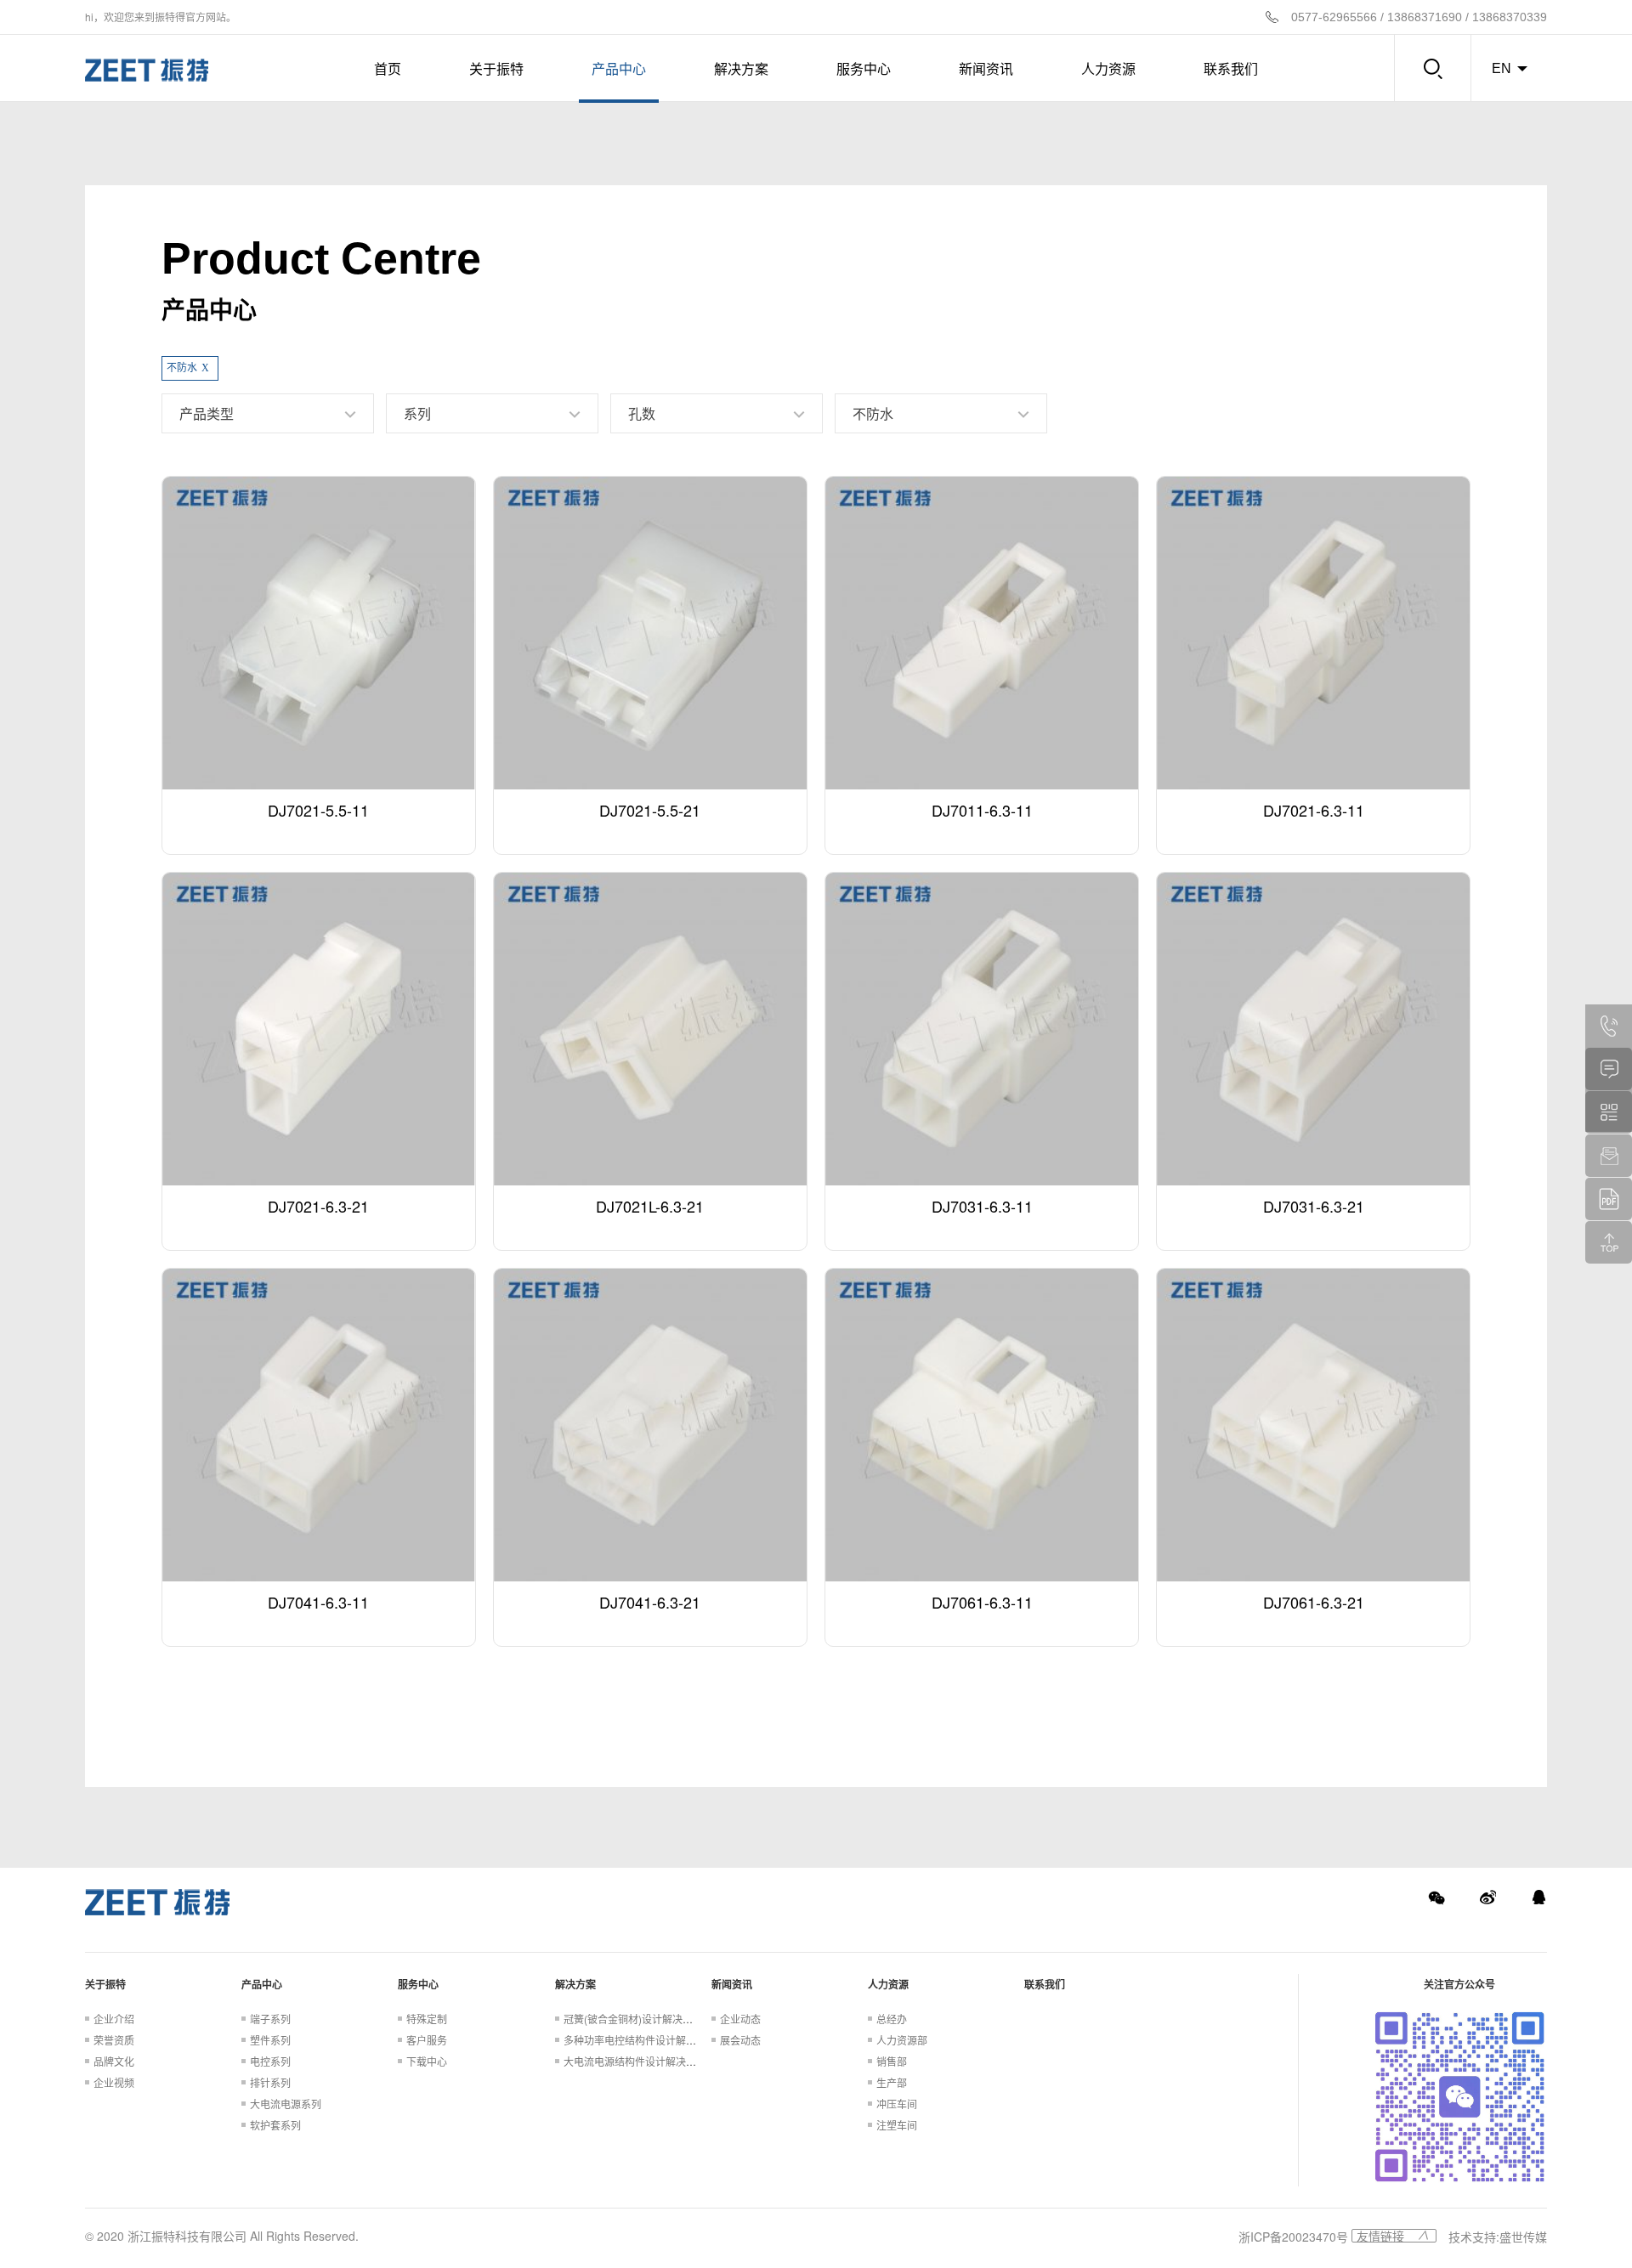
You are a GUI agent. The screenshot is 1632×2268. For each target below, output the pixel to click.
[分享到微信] (1436, 1898)
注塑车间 (897, 2125)
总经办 (892, 2019)
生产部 (892, 2082)
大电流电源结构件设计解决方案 (635, 2061)
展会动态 (740, 2040)
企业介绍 (114, 2019)
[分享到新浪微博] (1487, 1898)
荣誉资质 (114, 2040)
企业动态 (740, 2019)
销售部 (892, 2061)
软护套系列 (275, 2125)
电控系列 (270, 2061)
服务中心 (864, 68)
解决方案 (741, 68)
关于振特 (496, 68)
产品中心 (619, 68)
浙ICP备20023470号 (1293, 2237)
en (1502, 68)
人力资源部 (902, 2040)
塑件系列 (270, 2040)
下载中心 (427, 2061)
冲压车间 (897, 2104)
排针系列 (270, 2082)
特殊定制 (427, 2019)
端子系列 (270, 2019)
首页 (388, 68)
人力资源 (1108, 68)
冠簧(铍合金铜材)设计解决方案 (633, 2019)
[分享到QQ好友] (1538, 1898)
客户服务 (427, 2040)
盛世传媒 (1523, 2237)
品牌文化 (114, 2061)
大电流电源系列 (286, 2104)
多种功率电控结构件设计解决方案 (640, 2040)
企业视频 (114, 2082)
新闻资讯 (986, 68)
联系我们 (1231, 68)
